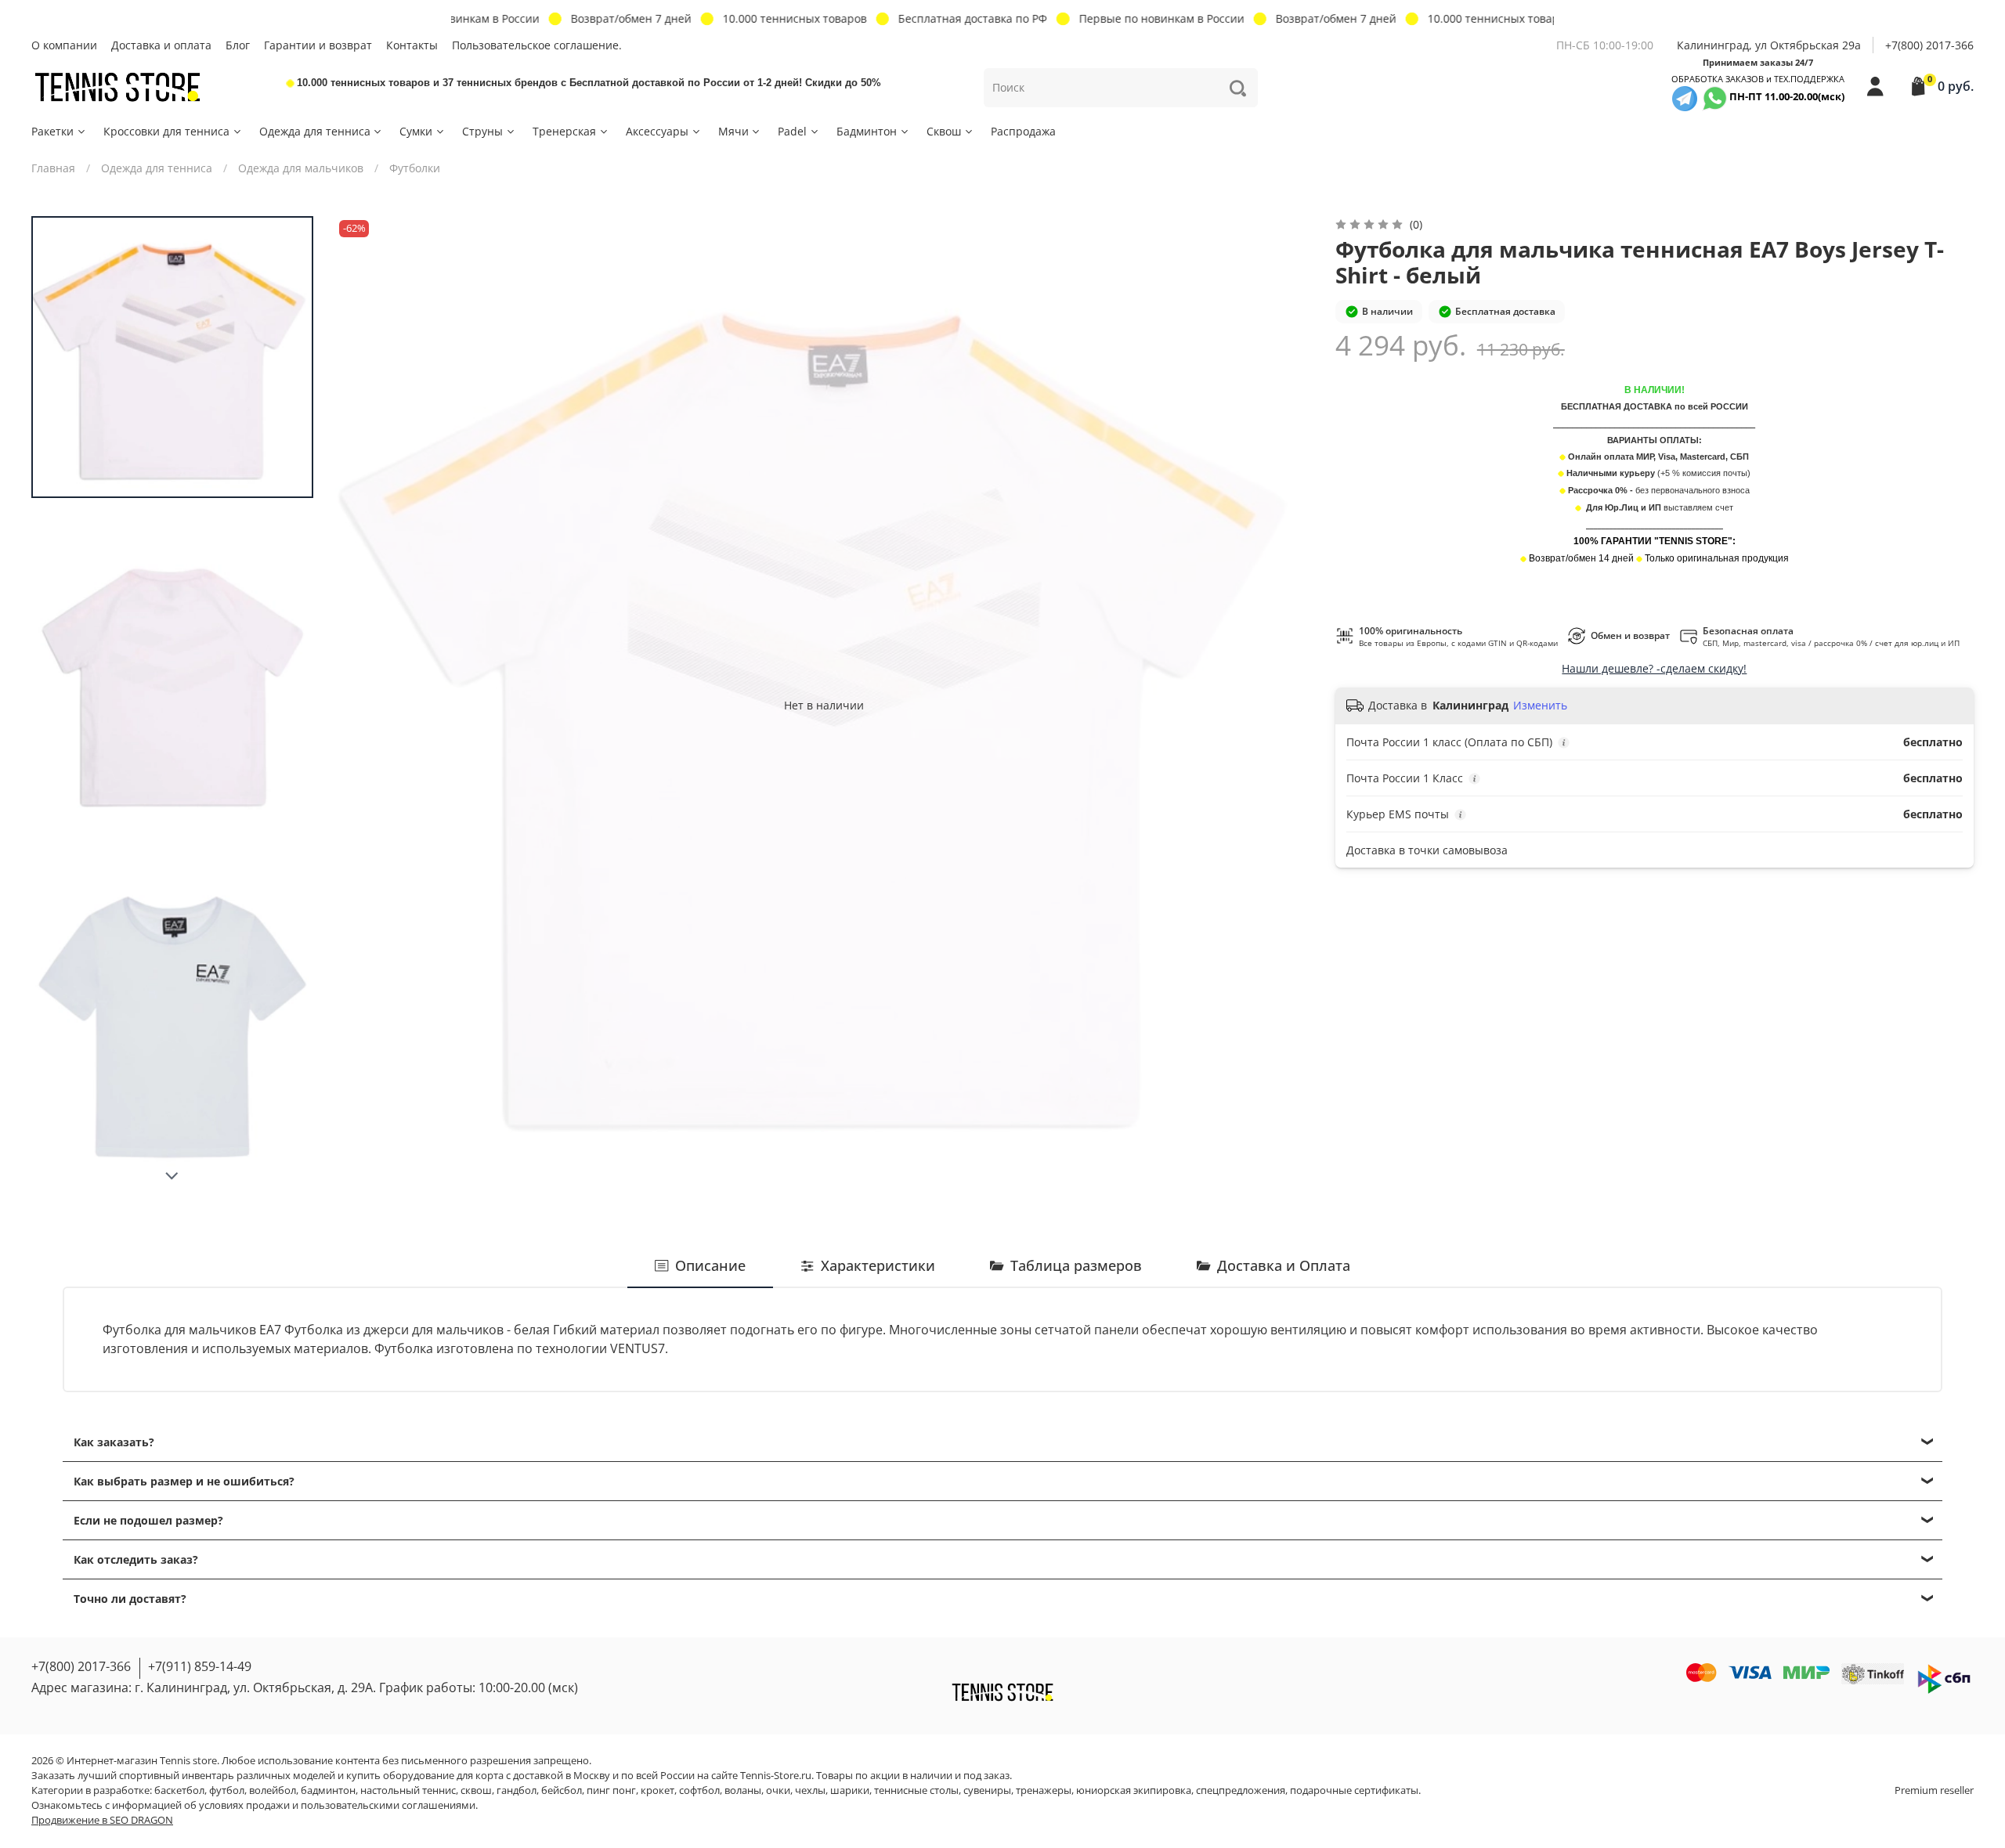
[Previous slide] (363, 705)
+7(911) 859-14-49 (200, 1666)
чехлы (810, 1790)
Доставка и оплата (161, 45)
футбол (227, 1790)
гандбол (517, 1790)
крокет (657, 1790)
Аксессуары (657, 131)
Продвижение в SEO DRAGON (102, 1820)
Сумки (416, 131)
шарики (850, 1790)
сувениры (987, 1790)
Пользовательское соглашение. (537, 45)
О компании (64, 45)
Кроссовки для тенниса (166, 131)
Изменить (1540, 706)
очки (778, 1790)
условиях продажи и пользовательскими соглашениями (337, 1805)
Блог (238, 45)
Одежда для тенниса (315, 131)
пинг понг (611, 1790)
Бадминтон (867, 131)
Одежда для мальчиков (301, 168)
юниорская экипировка (1134, 1790)
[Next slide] (172, 1176)
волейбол (273, 1790)
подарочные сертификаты (1354, 1790)
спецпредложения (1241, 1790)
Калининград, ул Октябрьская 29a (1769, 45)
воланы (743, 1790)
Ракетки (52, 131)
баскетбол (179, 1790)
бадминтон (328, 1790)
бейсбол (562, 1790)
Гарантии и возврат (318, 45)
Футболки (415, 168)
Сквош (944, 131)
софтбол (699, 1790)
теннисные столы (916, 1790)
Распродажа (1023, 131)
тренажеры (1044, 1790)
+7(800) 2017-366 (1929, 45)
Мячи (733, 131)
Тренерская (564, 131)
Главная (53, 168)
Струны (482, 131)
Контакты (412, 45)
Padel (792, 131)
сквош (476, 1790)
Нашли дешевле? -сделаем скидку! (1654, 668)
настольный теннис (408, 1790)
